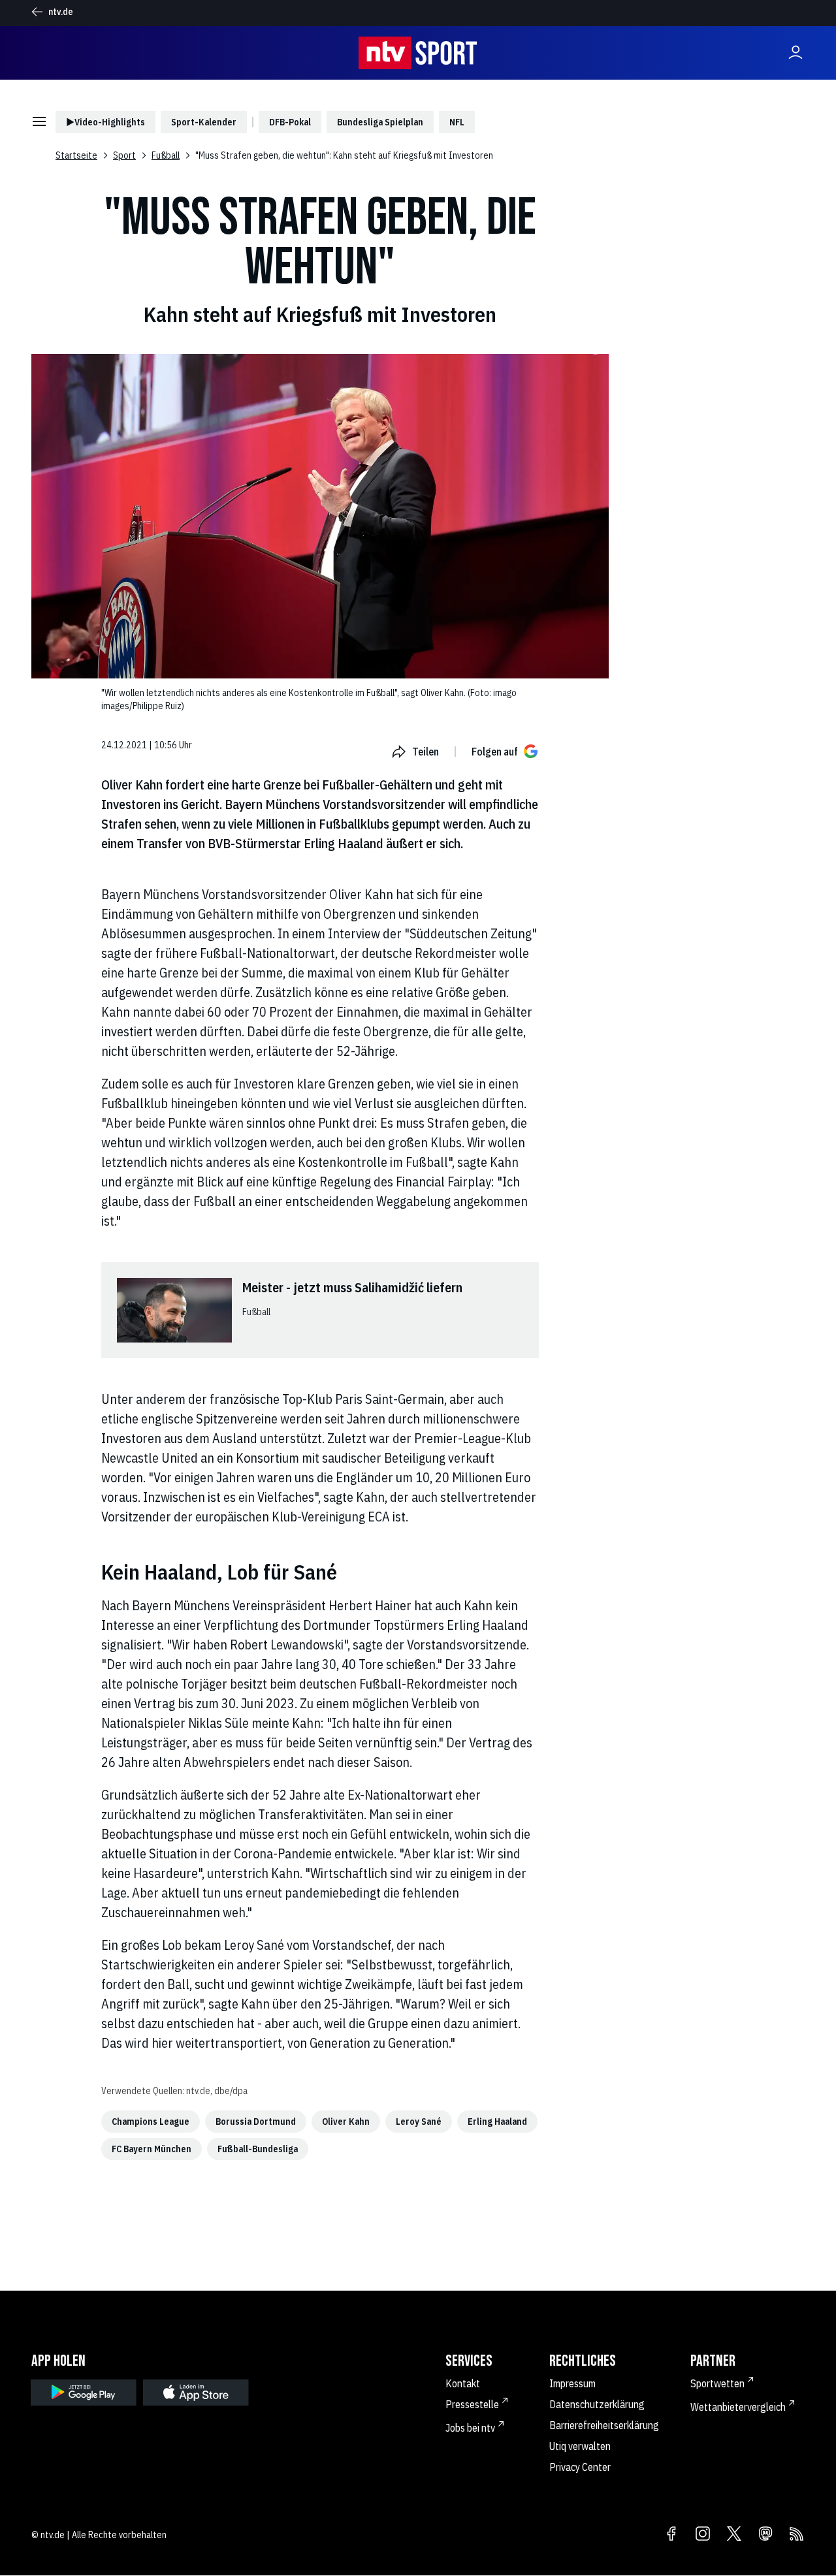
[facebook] (671, 2535)
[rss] (797, 2535)
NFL (457, 122)
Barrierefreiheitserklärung (604, 2425)
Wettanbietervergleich (738, 2407)
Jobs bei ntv (470, 2428)
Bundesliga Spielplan (380, 122)
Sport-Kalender (204, 122)
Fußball (166, 155)
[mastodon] (765, 2535)
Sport (124, 155)
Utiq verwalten (580, 2446)
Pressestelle (472, 2404)
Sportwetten (717, 2383)
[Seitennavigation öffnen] (39, 122)
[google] (84, 2393)
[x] (734, 2535)
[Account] (796, 53)
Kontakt (463, 2383)
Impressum (572, 2383)
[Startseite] (418, 53)
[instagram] (703, 2535)
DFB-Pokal (290, 122)
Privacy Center (580, 2467)
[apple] (196, 2393)
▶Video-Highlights (105, 122)
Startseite (76, 155)
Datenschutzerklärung (597, 2404)
